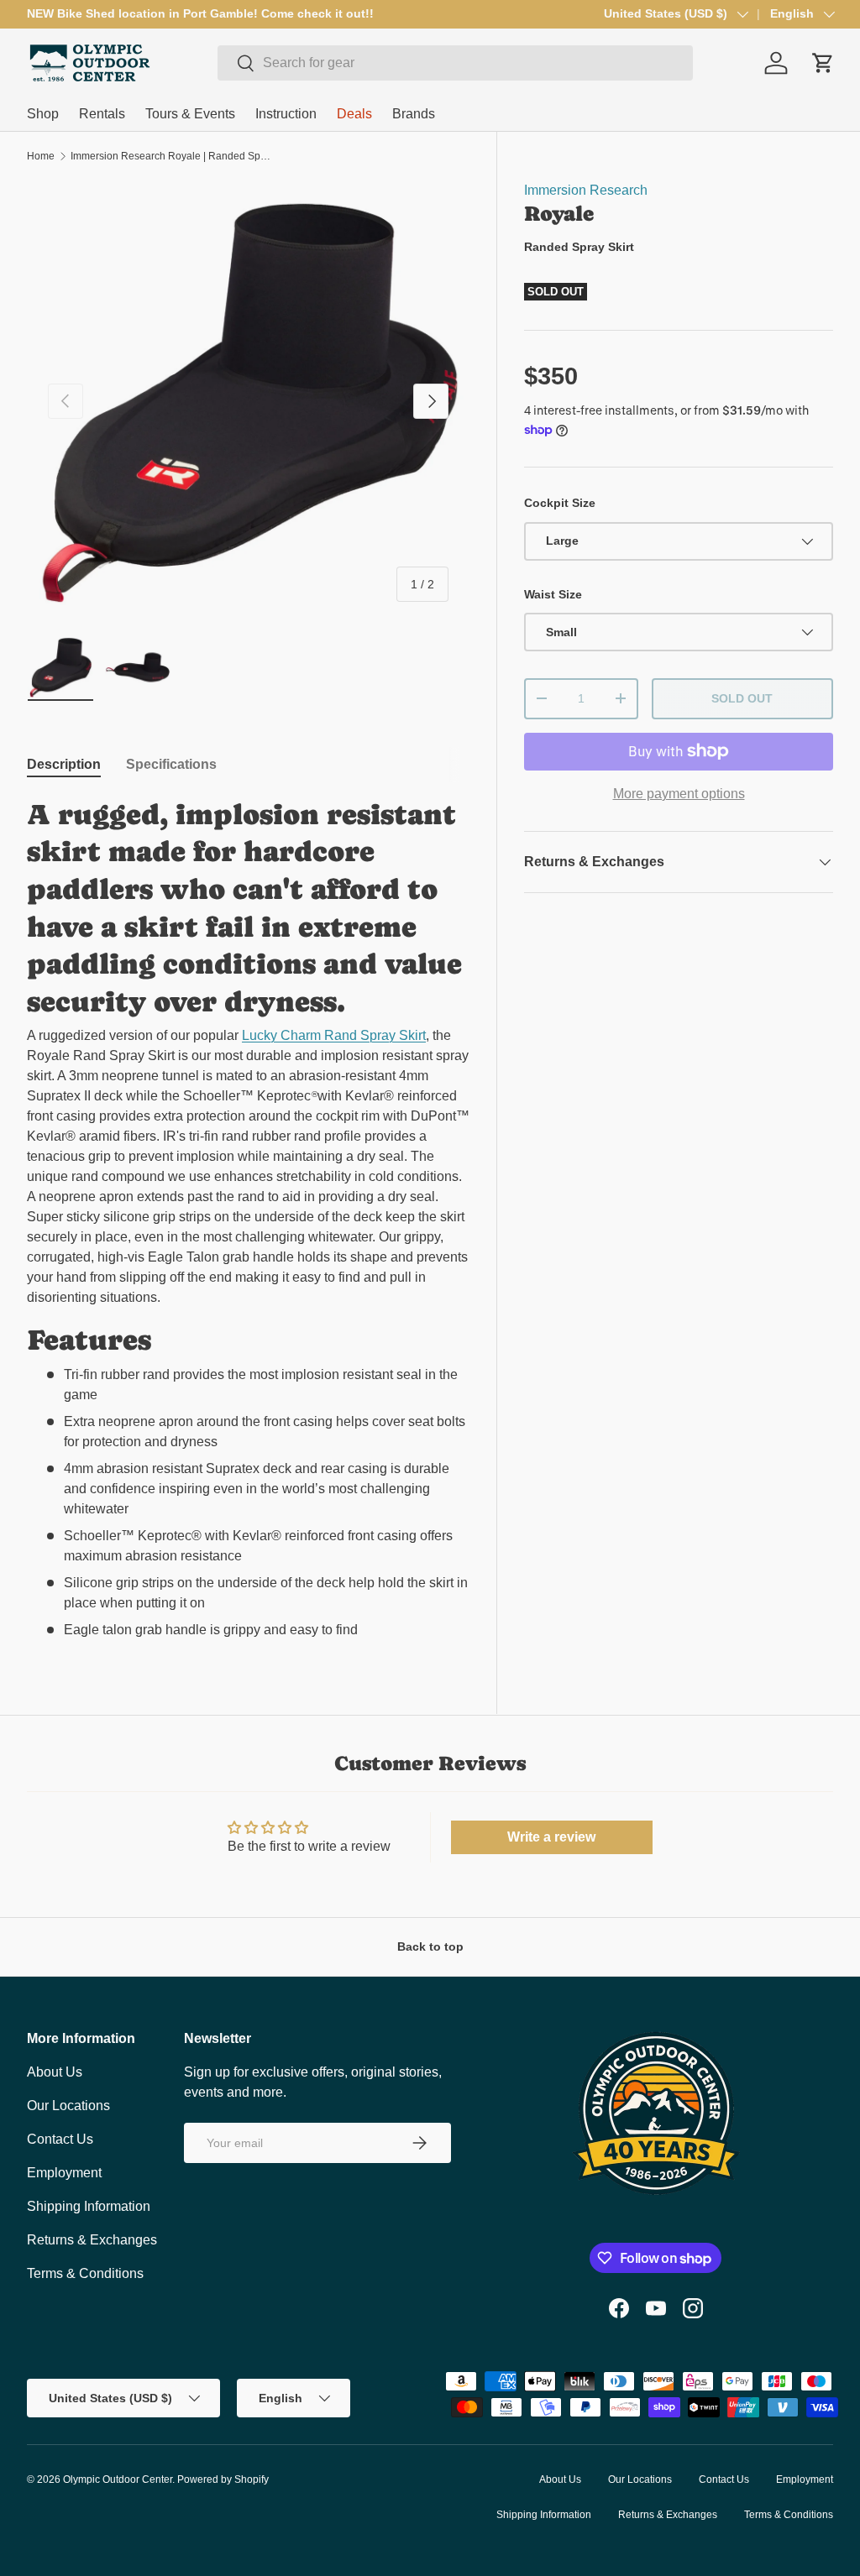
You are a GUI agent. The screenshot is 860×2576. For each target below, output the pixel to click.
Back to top (430, 1946)
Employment (64, 2173)
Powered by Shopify (223, 2479)
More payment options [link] (679, 794)
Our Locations (68, 2106)
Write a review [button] (551, 1837)
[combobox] (455, 63)
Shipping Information (89, 2206)
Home (41, 156)
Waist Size (553, 594)
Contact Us (60, 2139)
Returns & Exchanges (92, 2240)
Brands (414, 114)
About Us (55, 2072)
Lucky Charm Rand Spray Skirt (334, 1035)
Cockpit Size (560, 503)
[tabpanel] (248, 1218)
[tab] (64, 765)
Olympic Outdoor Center (118, 2479)
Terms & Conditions (85, 2273)
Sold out (742, 698)
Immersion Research (586, 190)
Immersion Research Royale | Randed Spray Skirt (171, 156)
